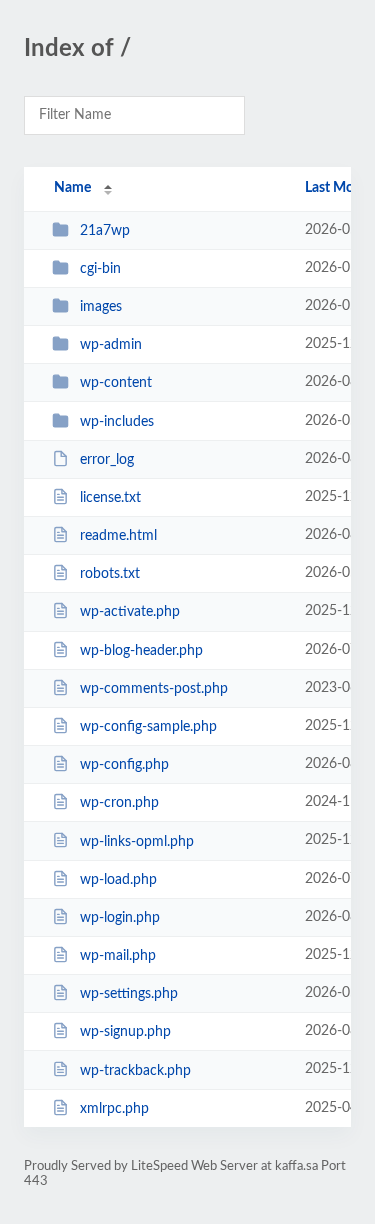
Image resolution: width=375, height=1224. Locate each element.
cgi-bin (100, 269)
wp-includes (117, 422)
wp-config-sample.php (148, 727)
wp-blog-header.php (141, 651)
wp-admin (111, 345)
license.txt (110, 498)
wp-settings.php (129, 994)
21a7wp (105, 231)
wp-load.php (118, 880)
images (101, 307)
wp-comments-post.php (154, 689)
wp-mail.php (118, 956)
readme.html (118, 536)
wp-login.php (120, 918)
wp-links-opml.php (137, 841)
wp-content (116, 383)
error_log (107, 460)
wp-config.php (124, 765)
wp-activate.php (130, 612)
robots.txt (110, 574)
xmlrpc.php (114, 1109)
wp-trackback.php (135, 1070)
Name (72, 188)
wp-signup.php (125, 1032)
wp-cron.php (119, 803)
